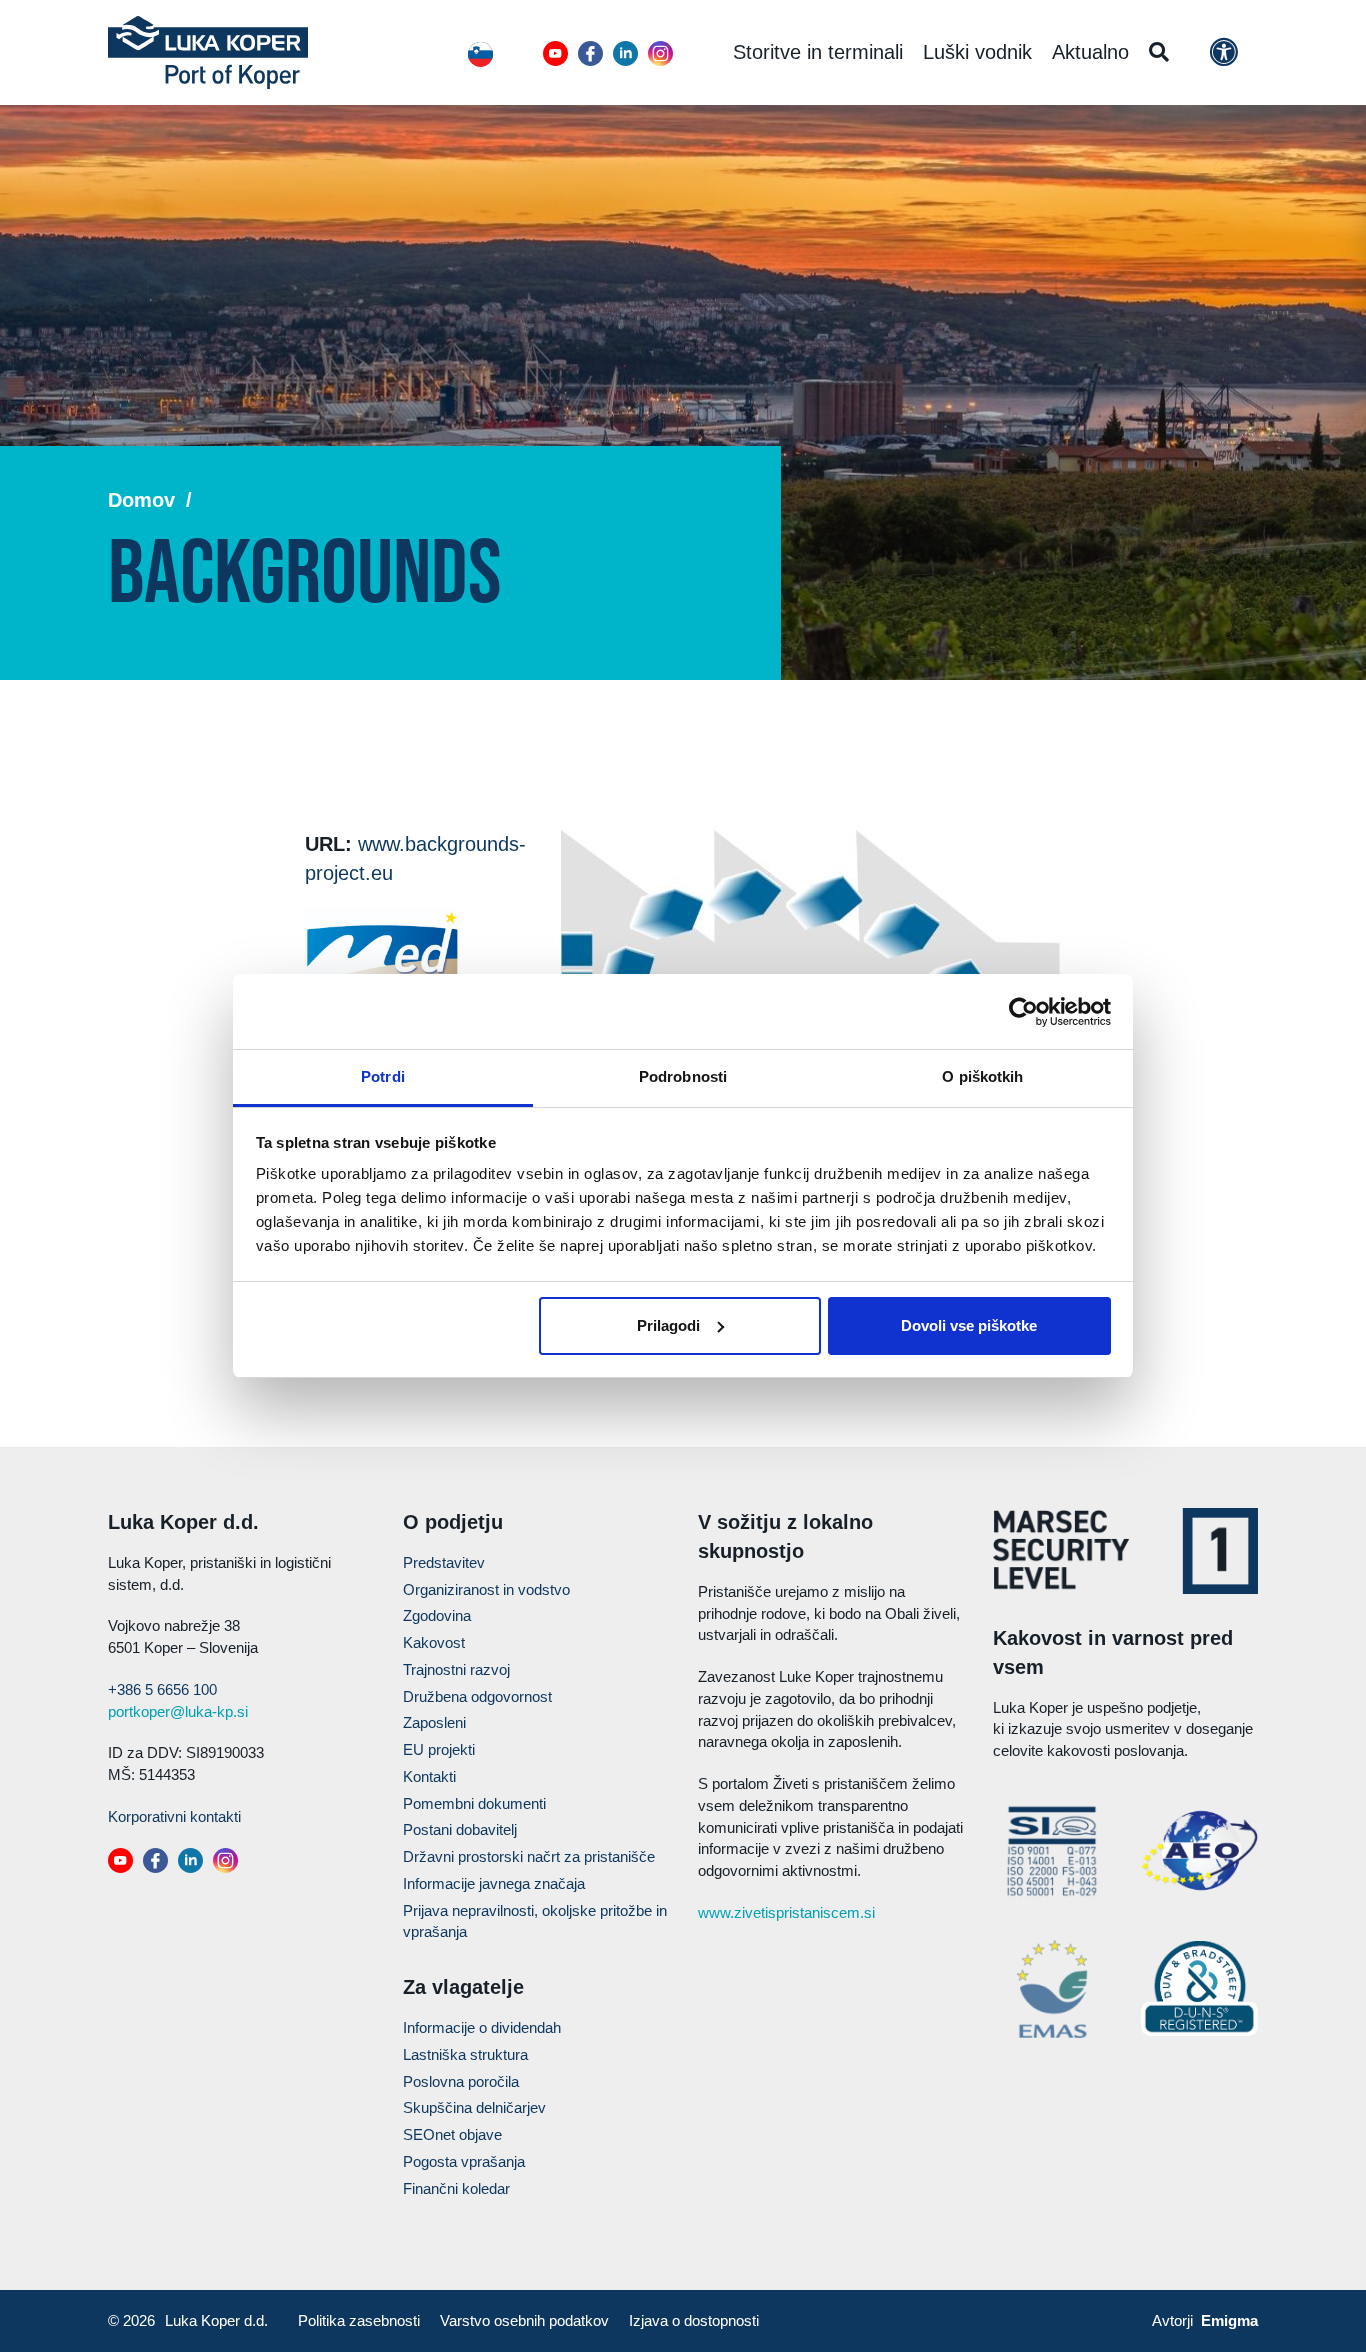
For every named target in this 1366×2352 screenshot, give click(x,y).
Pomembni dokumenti (474, 1803)
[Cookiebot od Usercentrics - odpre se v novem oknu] (1023, 1012)
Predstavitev (444, 1562)
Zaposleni (434, 1722)
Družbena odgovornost (477, 1696)
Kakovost (434, 1642)
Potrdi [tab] (383, 1076)
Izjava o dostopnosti (694, 2320)
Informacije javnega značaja (494, 1883)
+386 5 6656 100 (162, 1689)
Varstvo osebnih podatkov (524, 2320)
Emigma (1229, 2320)
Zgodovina (437, 1615)
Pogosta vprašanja (464, 2161)
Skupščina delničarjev (474, 2107)
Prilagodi (668, 1325)
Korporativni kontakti (174, 1816)
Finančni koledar (456, 2188)
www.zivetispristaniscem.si (786, 1912)
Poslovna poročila (461, 2081)
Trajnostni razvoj (456, 1669)
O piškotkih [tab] (982, 1076)
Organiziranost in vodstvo (486, 1589)
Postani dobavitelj (460, 1829)
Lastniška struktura (465, 2054)
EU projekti (439, 1749)
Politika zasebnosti (359, 2320)
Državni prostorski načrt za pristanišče (529, 1856)
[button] (555, 53)
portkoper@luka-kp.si (178, 1711)
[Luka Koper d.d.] (208, 52)
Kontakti (429, 1776)
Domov (141, 500)
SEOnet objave (452, 2134)
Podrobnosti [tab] (683, 1076)
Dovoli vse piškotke (969, 1325)
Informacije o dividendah (482, 2027)
